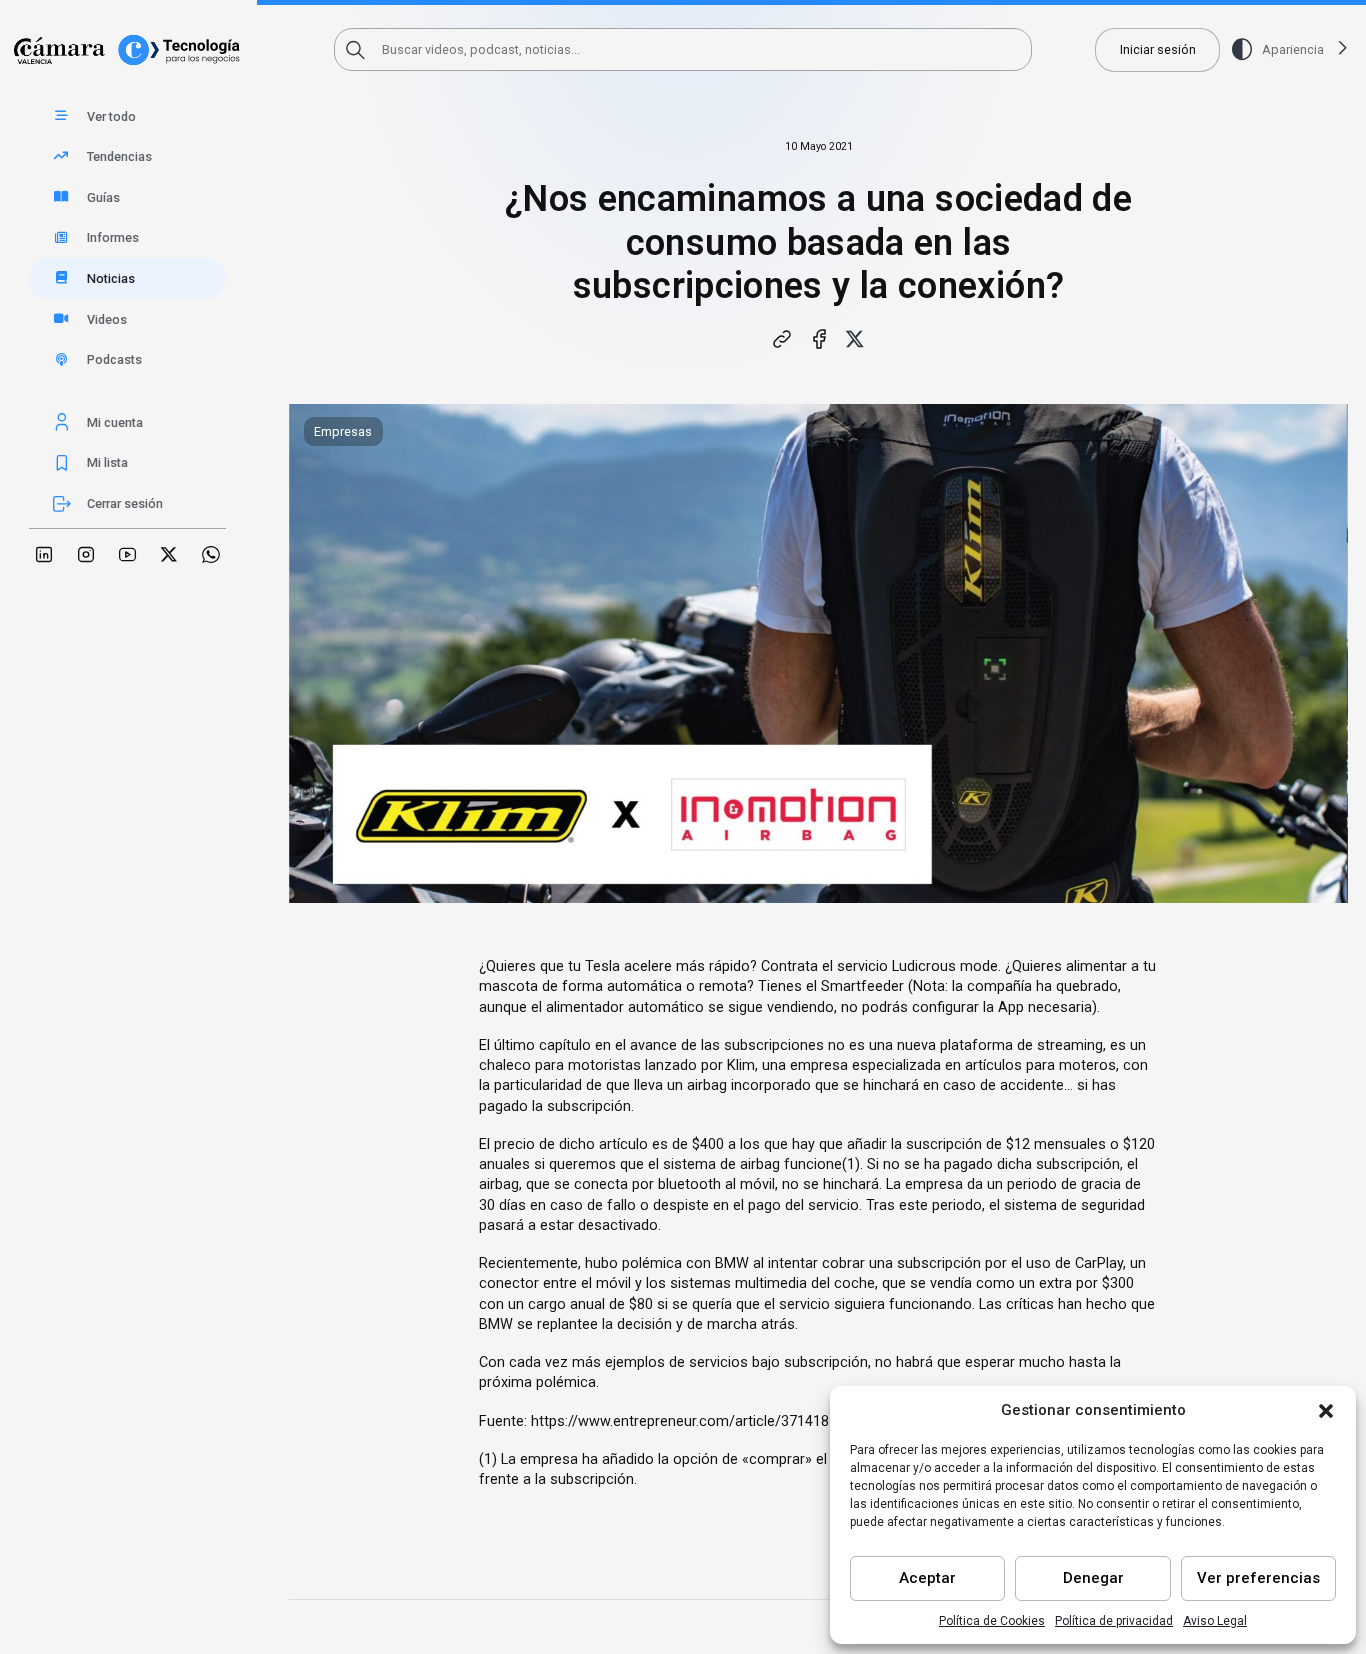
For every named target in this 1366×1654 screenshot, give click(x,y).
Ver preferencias (1258, 1578)
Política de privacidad (1114, 1621)
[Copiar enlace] (783, 339)
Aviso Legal (1215, 1621)
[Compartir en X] (855, 339)
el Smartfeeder (855, 986)
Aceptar (927, 1578)
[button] (1326, 1411)
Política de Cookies (992, 1621)
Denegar (1093, 1578)
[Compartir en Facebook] (819, 339)
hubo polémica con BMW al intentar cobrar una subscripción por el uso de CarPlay (854, 1263)
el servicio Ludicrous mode (910, 966)
